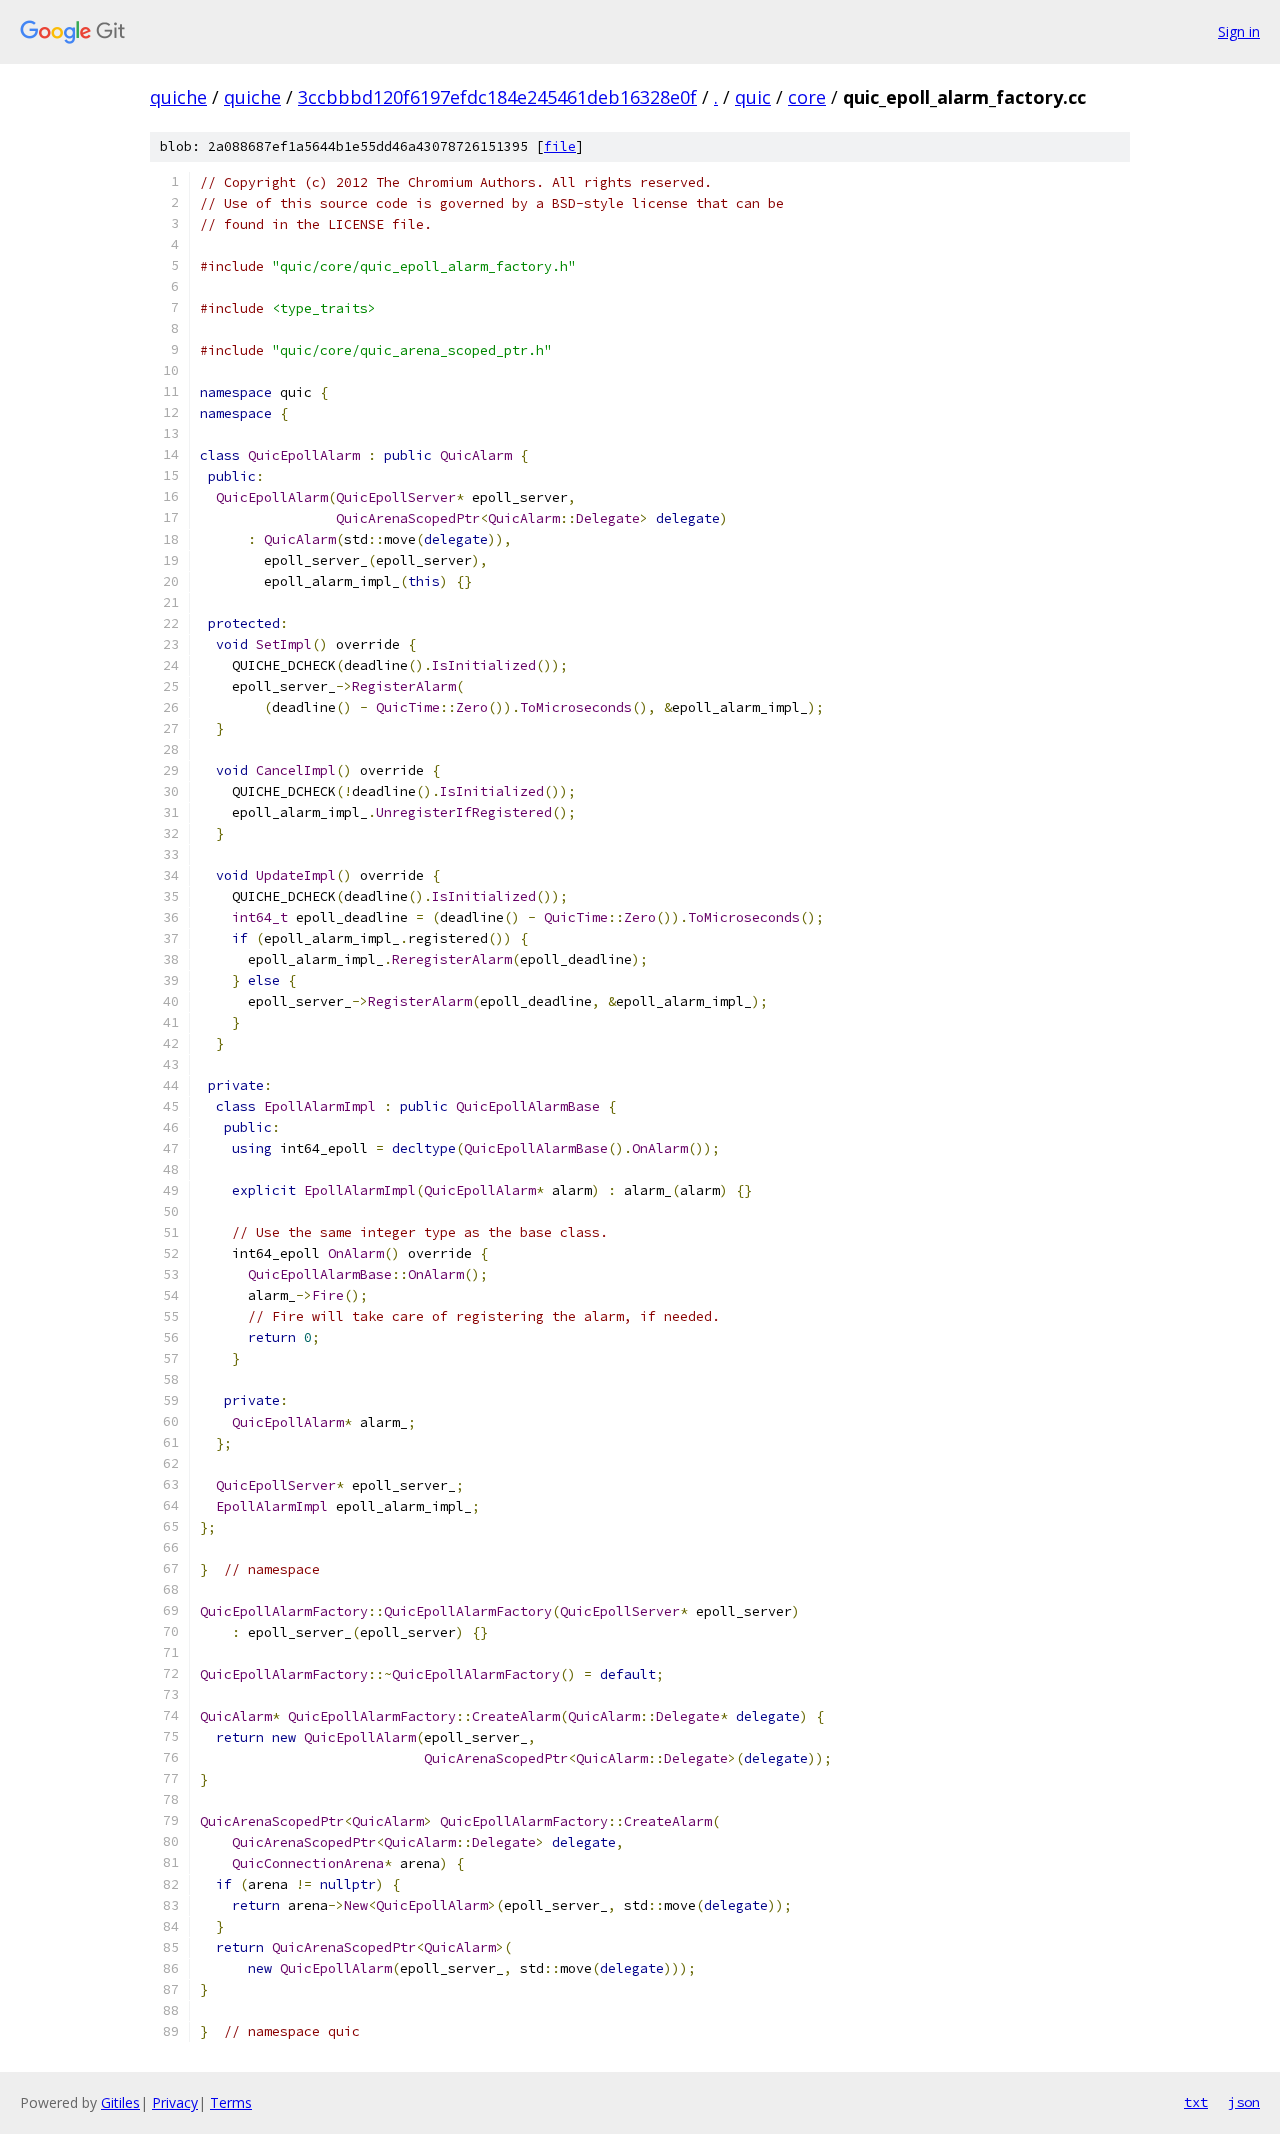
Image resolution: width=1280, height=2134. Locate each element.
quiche (178, 97)
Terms (231, 2102)
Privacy (175, 2102)
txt (1196, 2102)
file (560, 146)
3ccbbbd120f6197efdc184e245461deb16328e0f (497, 97)
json (1244, 2102)
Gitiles (120, 2102)
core (807, 97)
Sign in (1239, 31)
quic (753, 97)
